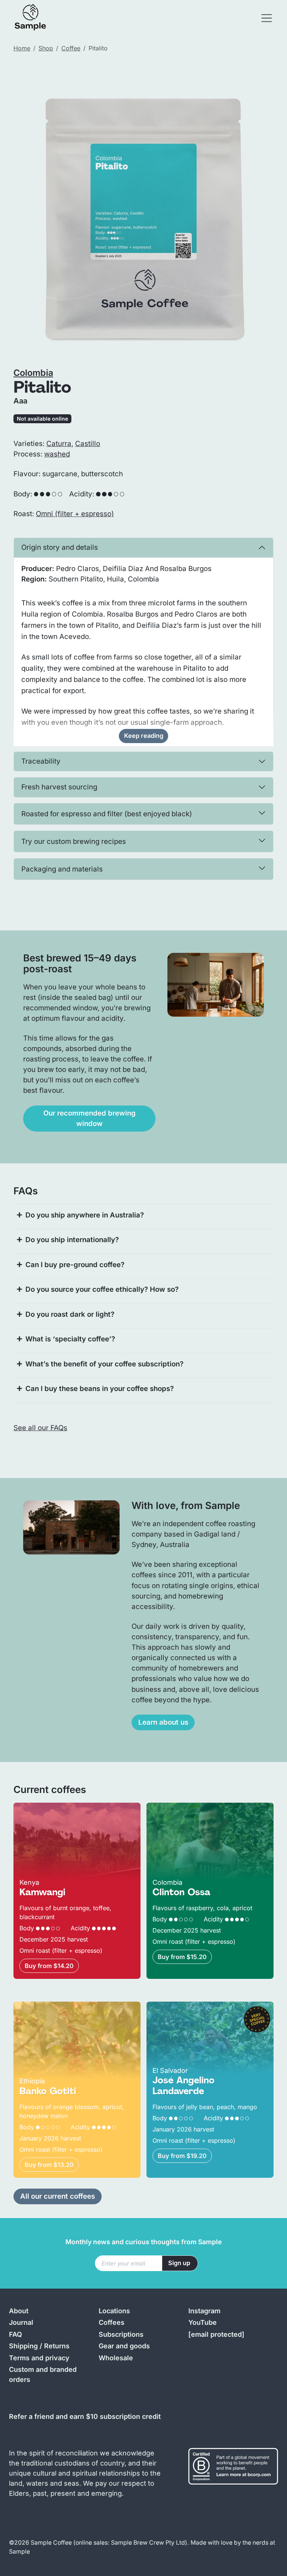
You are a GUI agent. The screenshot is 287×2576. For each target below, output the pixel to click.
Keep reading (144, 736)
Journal (21, 2322)
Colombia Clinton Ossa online (195, 1808)
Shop (46, 48)
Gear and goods (124, 2346)
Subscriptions (121, 2334)
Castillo (88, 444)
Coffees (112, 2322)
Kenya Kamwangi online (53, 1808)
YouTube (203, 2322)
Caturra (59, 444)
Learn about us (163, 1722)
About (19, 2311)
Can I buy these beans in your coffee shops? (100, 1389)
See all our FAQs (40, 1428)
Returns (57, 2346)
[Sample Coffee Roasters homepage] (38, 18)
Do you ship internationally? (72, 1240)
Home (22, 48)
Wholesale (116, 2358)
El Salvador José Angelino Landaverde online (190, 2012)
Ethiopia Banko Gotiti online (59, 2007)
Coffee (71, 48)
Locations (114, 2311)
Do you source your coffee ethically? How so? (102, 1289)
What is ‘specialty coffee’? (70, 1339)
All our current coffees (58, 2196)
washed (57, 454)
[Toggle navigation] (267, 18)
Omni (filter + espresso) (75, 514)
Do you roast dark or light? (70, 1314)
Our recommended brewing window (90, 1118)
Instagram (204, 2311)
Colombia (33, 373)
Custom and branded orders (43, 2374)
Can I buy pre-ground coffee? (75, 1265)
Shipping (23, 2346)
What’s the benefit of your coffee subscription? (104, 1364)
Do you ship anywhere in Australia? (85, 1215)
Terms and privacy (39, 2358)
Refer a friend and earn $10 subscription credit (85, 2416)
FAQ (16, 2334)
